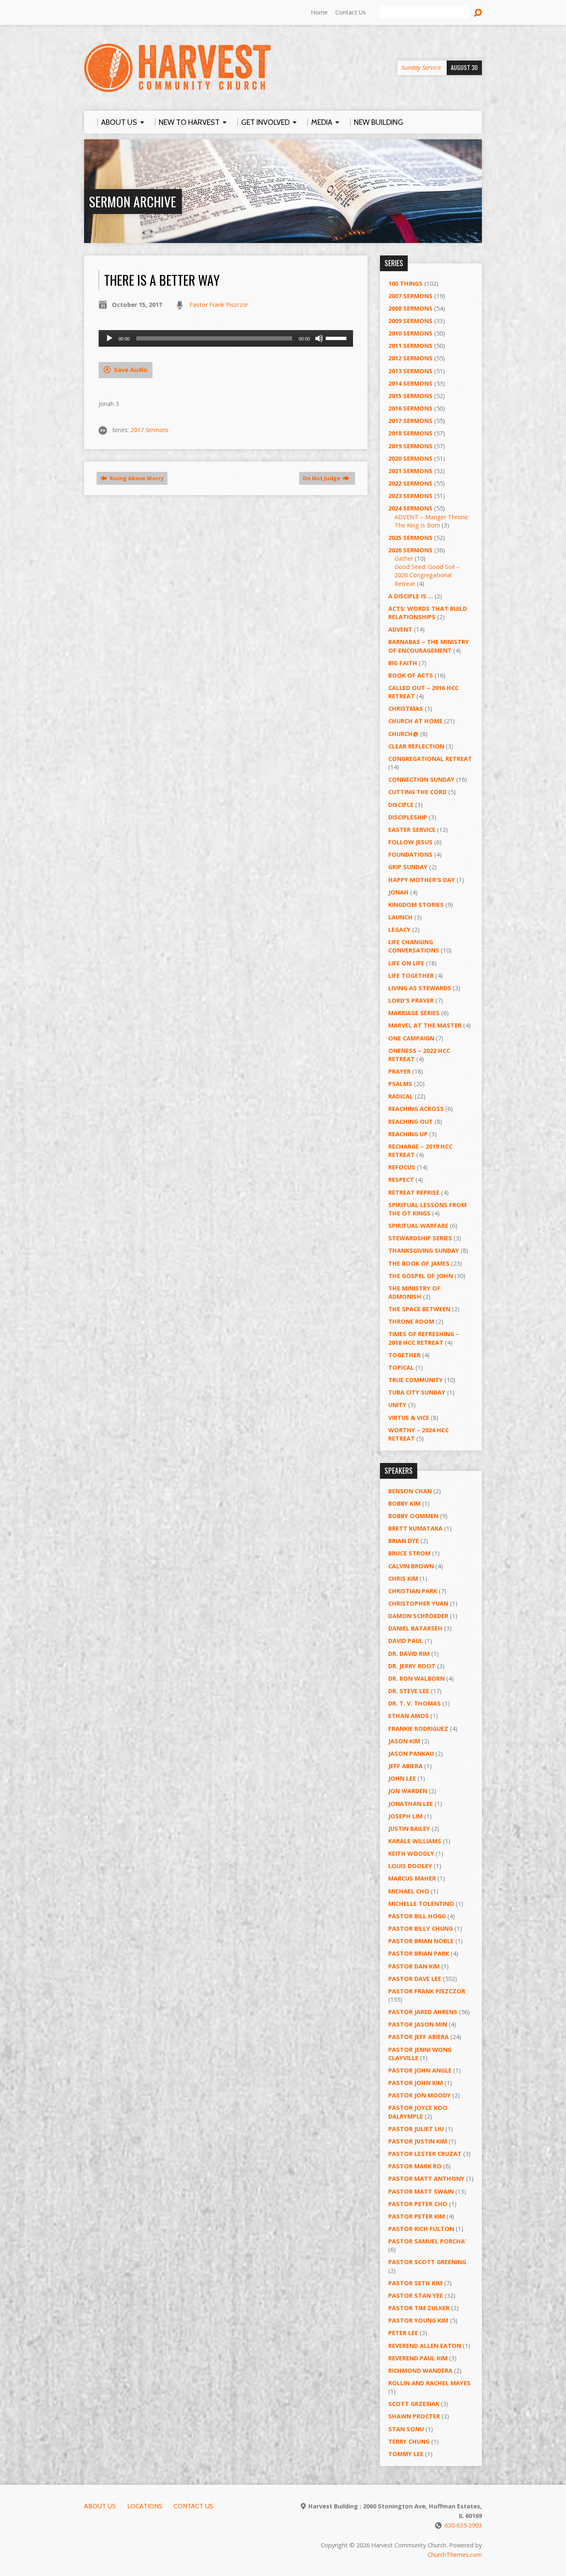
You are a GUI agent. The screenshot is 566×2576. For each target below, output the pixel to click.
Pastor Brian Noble (421, 1941)
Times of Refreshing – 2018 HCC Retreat (424, 1338)
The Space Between (419, 1309)
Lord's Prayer (411, 1000)
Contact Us (351, 12)
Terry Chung (409, 2441)
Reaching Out (411, 1122)
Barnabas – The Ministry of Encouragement (429, 646)
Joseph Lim (405, 1816)
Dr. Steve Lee (409, 1691)
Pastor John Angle (420, 2070)
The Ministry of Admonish (414, 1292)
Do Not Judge (322, 478)
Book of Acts (411, 675)
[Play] (109, 338)
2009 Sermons (410, 321)
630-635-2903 (463, 2525)
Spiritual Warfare (418, 1226)
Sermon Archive (133, 201)
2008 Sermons (410, 308)
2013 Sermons (410, 371)
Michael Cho (409, 1891)
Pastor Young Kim (418, 2320)
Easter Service (412, 830)
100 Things (405, 283)
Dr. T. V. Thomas (415, 1703)
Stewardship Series (420, 1238)
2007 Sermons (410, 296)
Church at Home (415, 721)
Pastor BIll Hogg (417, 1916)
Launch (400, 917)
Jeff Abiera (405, 1766)
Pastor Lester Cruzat (425, 2154)
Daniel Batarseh (415, 1628)
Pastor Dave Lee (415, 1979)
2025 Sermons (410, 538)
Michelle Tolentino (421, 1904)
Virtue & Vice (409, 1418)
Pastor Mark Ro (415, 2166)
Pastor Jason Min (418, 2024)
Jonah (398, 892)
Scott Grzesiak (414, 2404)
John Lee (402, 1778)
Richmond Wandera (420, 2371)
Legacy (399, 930)
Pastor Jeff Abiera (418, 2037)
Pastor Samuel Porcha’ (427, 2241)
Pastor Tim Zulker (419, 2308)
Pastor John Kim (416, 2083)
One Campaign (411, 1038)
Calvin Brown (411, 1566)
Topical (401, 1367)
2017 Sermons (149, 430)
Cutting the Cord (417, 792)
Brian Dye (404, 1541)
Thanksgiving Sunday (424, 1250)
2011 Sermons (410, 346)
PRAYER (399, 1071)
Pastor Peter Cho (418, 2204)
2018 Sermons (410, 433)
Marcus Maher (412, 1878)
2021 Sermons (410, 471)
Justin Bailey (409, 1829)
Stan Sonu (406, 2429)
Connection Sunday (421, 779)
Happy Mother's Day (422, 880)
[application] (226, 338)
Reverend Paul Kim (418, 2358)
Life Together (411, 976)
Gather (404, 558)
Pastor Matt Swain (421, 2191)
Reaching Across (416, 1109)
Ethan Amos (409, 1716)
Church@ (403, 734)
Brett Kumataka (415, 1528)
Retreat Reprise (414, 1192)
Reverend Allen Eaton (425, 2346)
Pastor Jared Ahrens (423, 2012)
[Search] (478, 13)
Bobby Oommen (413, 1516)
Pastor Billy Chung (421, 1928)
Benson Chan (410, 1491)
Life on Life (406, 963)
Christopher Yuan (418, 1603)
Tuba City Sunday (417, 1392)
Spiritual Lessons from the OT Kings (427, 1209)
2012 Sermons (410, 358)
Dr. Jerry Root (412, 1666)
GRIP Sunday (408, 867)
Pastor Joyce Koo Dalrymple (418, 2112)
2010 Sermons (410, 333)
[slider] (337, 338)
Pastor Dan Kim (414, 1966)
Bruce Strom (409, 1553)
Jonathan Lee (411, 1804)
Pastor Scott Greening (427, 2262)
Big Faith (403, 663)
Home (319, 12)
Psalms (400, 1084)
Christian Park (413, 1591)
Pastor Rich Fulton (421, 2229)
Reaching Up (408, 1134)
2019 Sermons (410, 446)
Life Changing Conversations (414, 946)
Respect (401, 1180)
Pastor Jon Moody (420, 2095)
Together (404, 1355)
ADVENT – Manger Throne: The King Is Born (432, 521)
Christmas (406, 708)
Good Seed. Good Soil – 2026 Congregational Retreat (427, 575)
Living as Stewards (420, 988)
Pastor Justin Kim (418, 2141)
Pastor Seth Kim (415, 2283)
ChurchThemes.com (455, 2555)
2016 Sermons (410, 408)
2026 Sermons (410, 550)
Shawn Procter (414, 2416)
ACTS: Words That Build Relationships (428, 613)
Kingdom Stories (416, 905)
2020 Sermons (410, 458)
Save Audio (130, 370)
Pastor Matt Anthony (426, 2179)
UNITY (397, 1405)
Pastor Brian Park (419, 1953)
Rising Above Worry (136, 478)
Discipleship (408, 817)
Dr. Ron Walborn (416, 1678)
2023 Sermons (410, 496)
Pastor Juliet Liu (416, 2129)
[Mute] (319, 338)
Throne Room (411, 1321)
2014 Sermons (410, 383)
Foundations (410, 854)
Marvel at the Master (425, 1025)
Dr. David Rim (409, 1654)
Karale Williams (415, 1841)
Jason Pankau (411, 1753)
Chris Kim (403, 1578)
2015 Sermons (410, 396)
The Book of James (419, 1263)
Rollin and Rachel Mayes (429, 2383)
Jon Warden (408, 1791)
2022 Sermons (410, 483)
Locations (145, 2506)
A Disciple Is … (411, 596)
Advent (400, 629)
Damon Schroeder (418, 1616)
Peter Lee (403, 2333)
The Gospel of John (421, 1276)
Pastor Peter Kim (417, 2216)
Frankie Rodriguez (418, 1729)
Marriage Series (414, 1013)
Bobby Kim (404, 1503)
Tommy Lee (406, 2454)
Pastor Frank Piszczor (219, 305)
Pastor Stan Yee (416, 2295)
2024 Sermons (410, 508)
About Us (100, 2506)
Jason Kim (404, 1741)
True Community (416, 1380)
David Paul (406, 1641)
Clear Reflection (416, 746)
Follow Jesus (410, 842)
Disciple (401, 805)
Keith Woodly (411, 1853)
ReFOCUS (402, 1167)
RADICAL (401, 1096)
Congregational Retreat (430, 759)
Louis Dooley (410, 1866)
